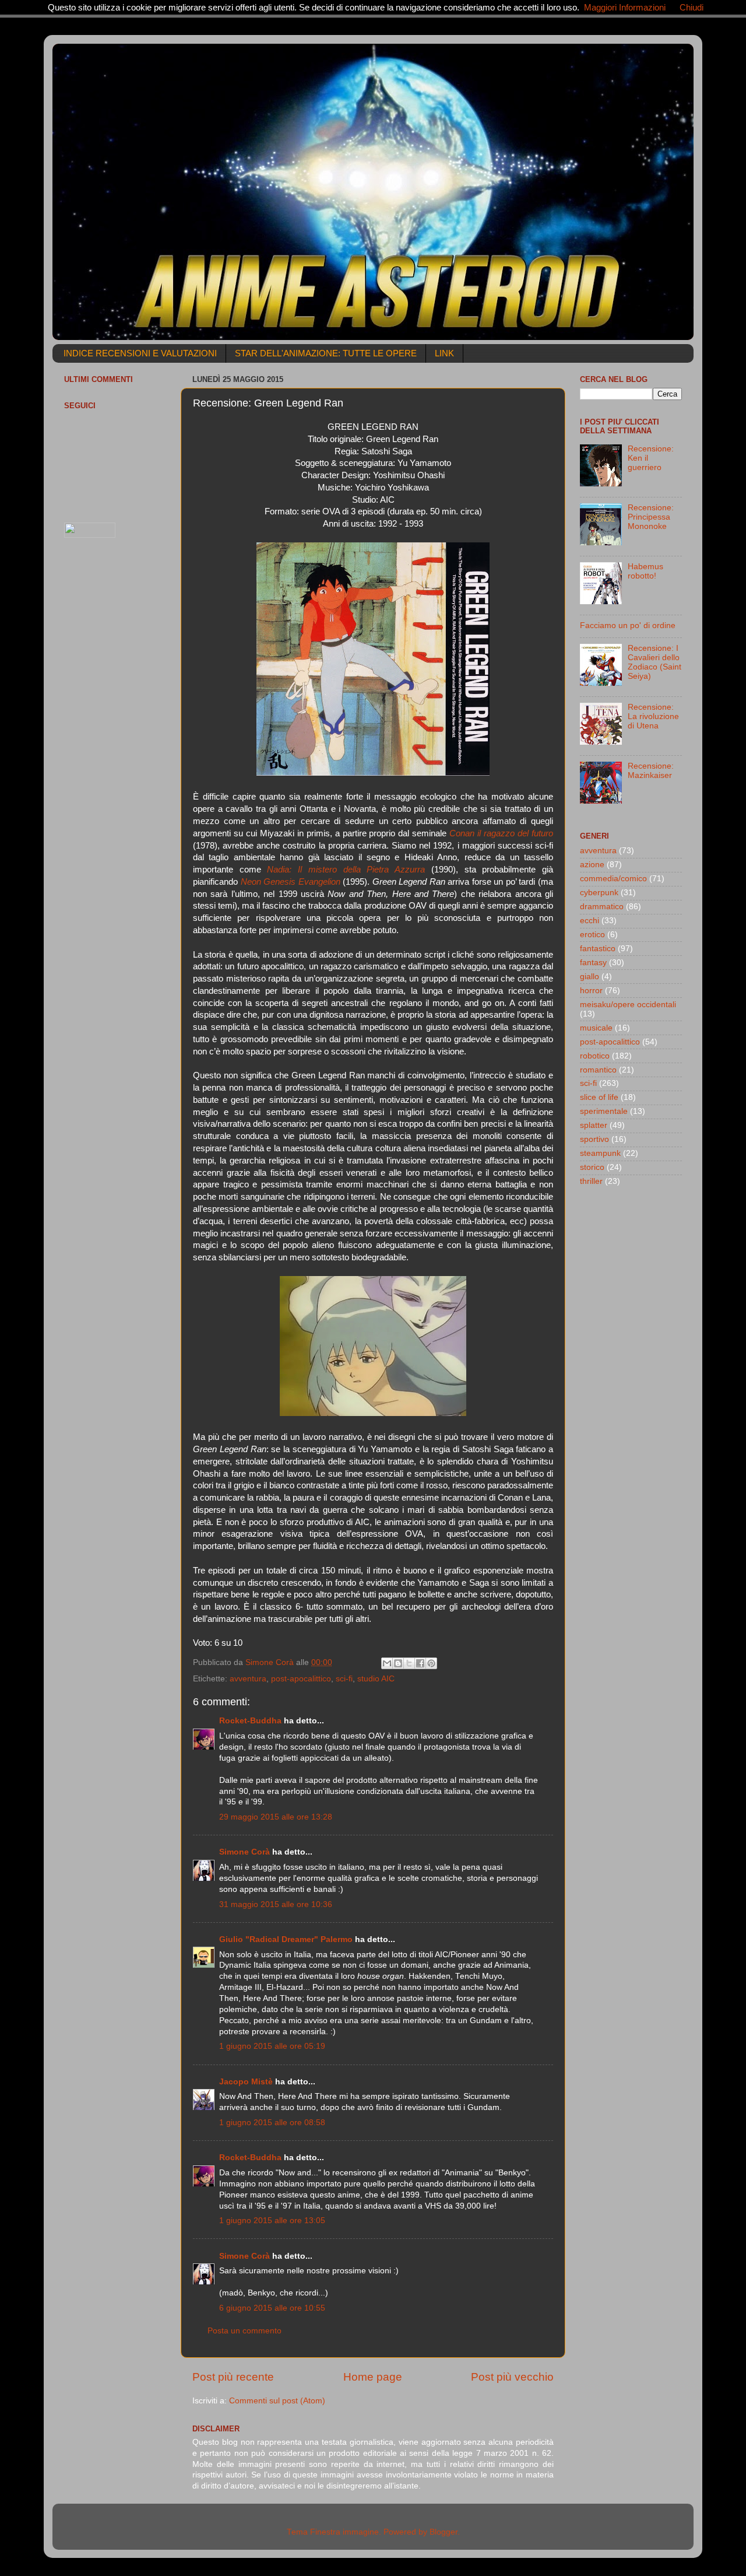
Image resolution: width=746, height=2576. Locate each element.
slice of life (599, 1097)
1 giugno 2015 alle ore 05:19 (272, 2046)
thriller (591, 1181)
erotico (592, 935)
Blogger (444, 2532)
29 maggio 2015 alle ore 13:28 (276, 1817)
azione (592, 865)
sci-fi (344, 1679)
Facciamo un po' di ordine (628, 625)
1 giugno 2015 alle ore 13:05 (272, 2221)
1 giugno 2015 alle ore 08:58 (272, 2123)
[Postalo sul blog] (398, 1663)
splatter (594, 1125)
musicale (596, 1028)
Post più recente (233, 2377)
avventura (248, 1679)
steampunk (600, 1153)
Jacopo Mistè (246, 2082)
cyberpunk (599, 893)
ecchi (590, 921)
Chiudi (692, 7)
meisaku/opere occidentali (628, 1005)
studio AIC (376, 1679)
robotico (595, 1056)
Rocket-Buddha (250, 1721)
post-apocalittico (301, 1679)
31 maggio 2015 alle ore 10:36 (276, 1904)
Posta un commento (244, 2331)
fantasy (593, 963)
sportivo (594, 1139)
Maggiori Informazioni (625, 7)
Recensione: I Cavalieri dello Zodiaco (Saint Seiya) (654, 663)
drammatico (602, 907)
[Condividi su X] (409, 1663)
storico (592, 1167)
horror (591, 991)
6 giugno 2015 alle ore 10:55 (272, 2308)
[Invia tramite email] (387, 1663)
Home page (373, 2377)
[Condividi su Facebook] (420, 1663)
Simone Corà (244, 1852)
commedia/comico (613, 879)
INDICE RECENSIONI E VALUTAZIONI (140, 353)
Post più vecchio (512, 2377)
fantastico (598, 949)
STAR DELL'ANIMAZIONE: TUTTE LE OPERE (326, 353)
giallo (590, 977)
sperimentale (604, 1111)
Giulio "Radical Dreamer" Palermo (286, 1939)
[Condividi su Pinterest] (431, 1663)
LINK (444, 353)
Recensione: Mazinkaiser (651, 771)
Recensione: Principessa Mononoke (651, 517)
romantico (598, 1070)
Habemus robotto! (645, 571)
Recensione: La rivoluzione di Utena (653, 716)
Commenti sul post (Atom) (277, 2401)
